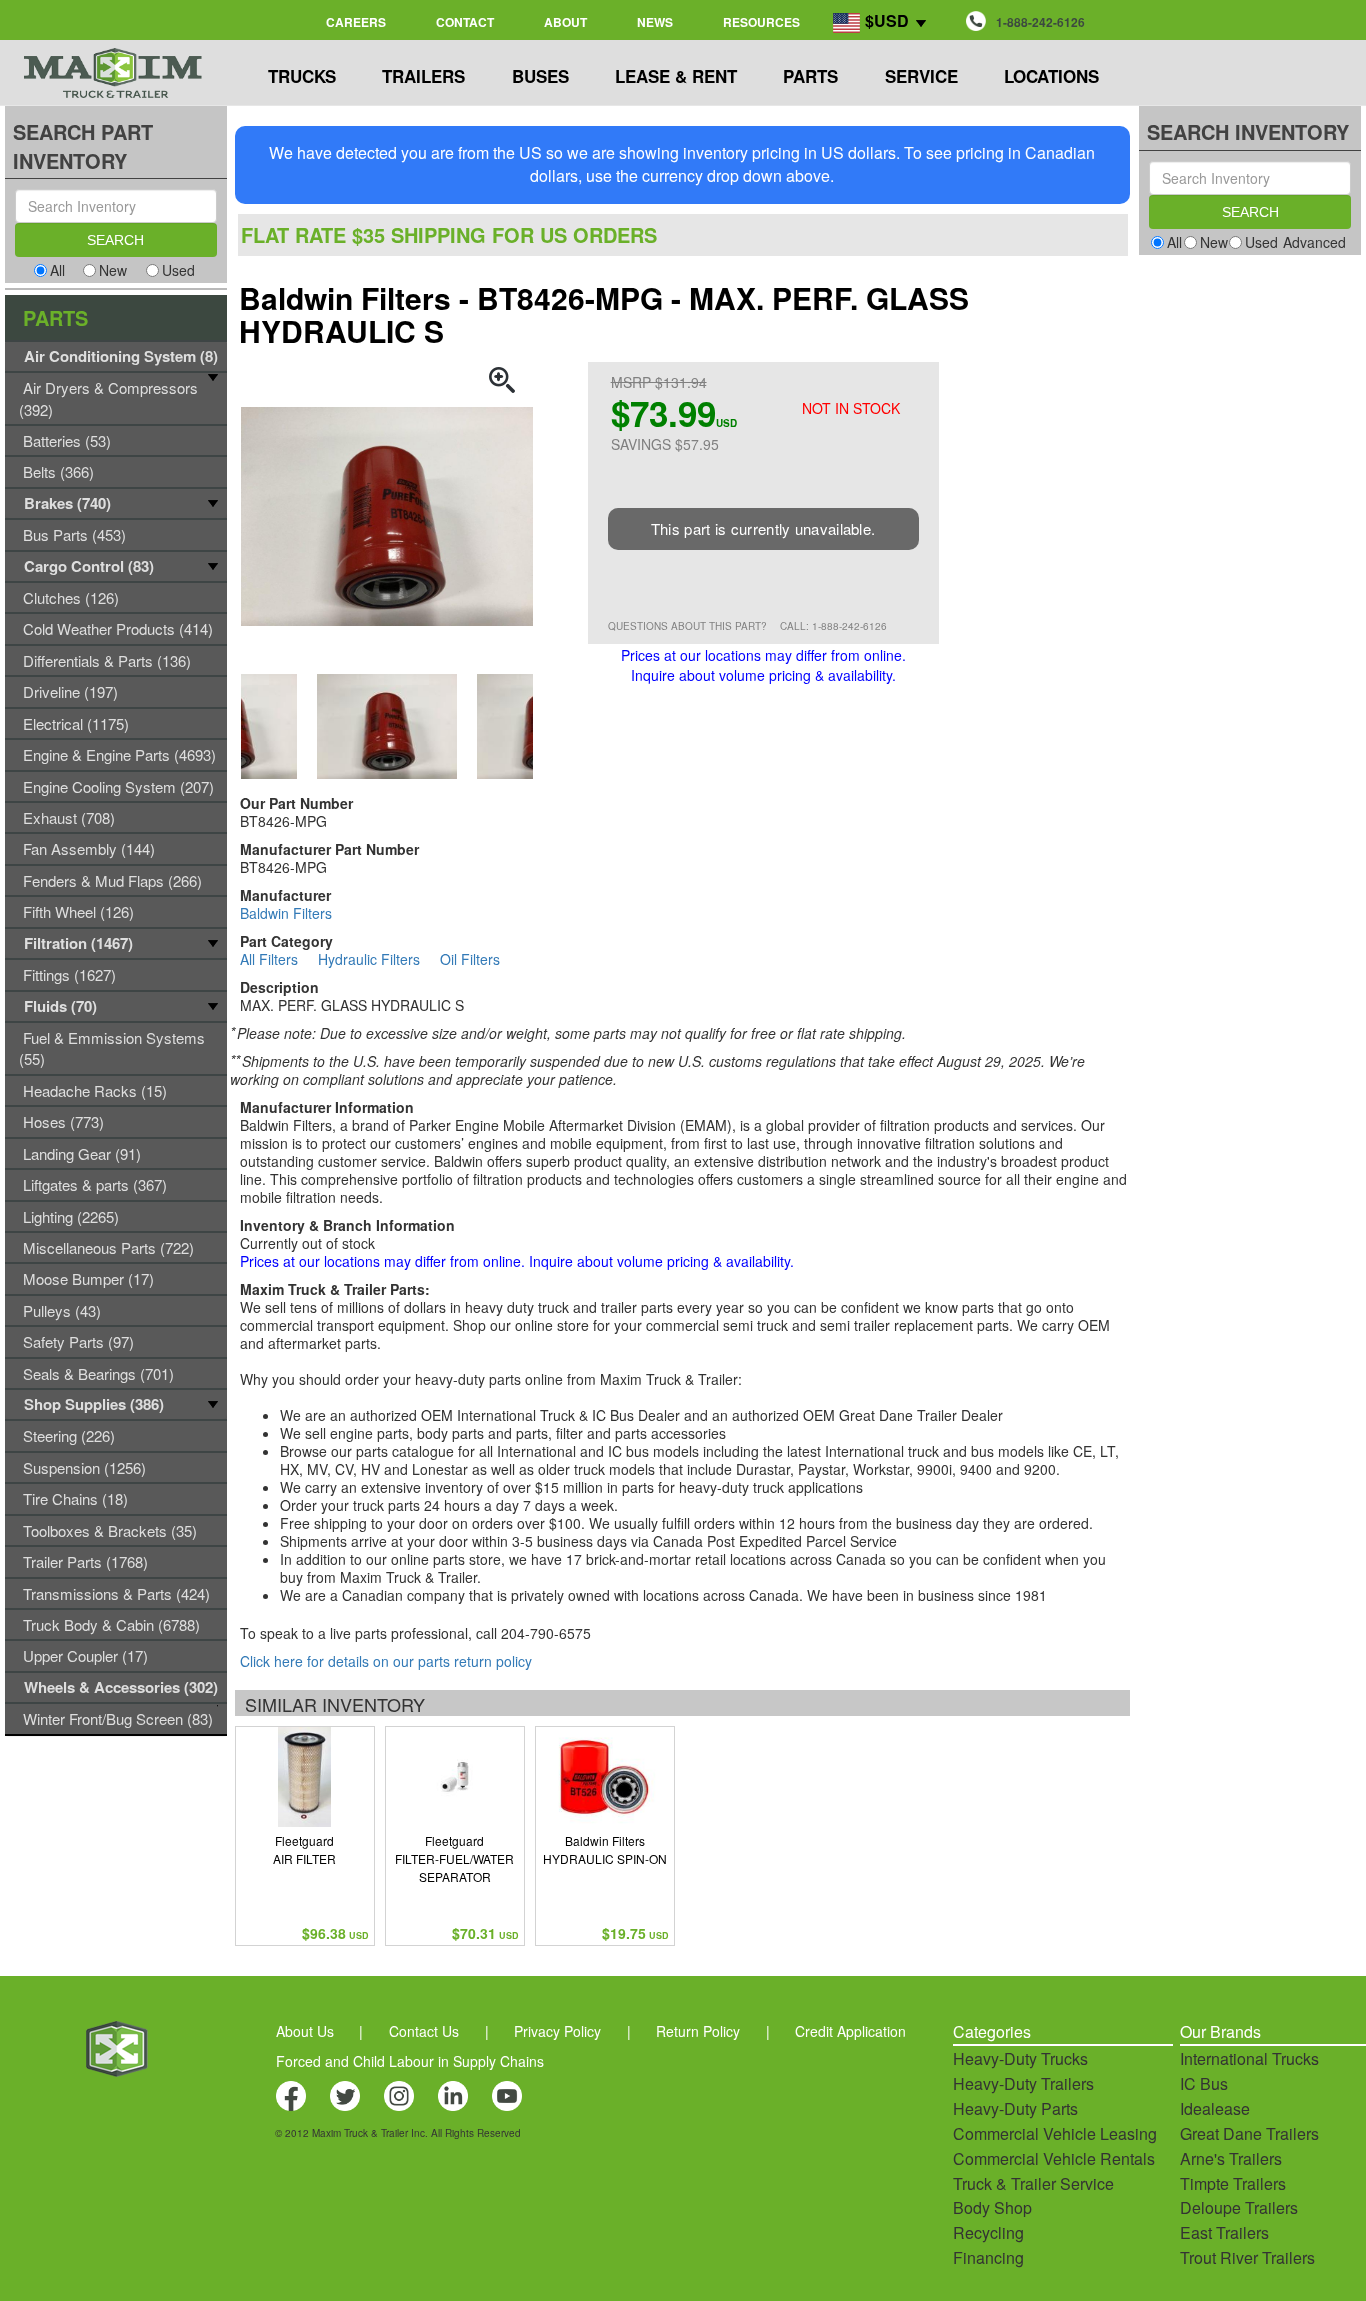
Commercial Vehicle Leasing (1055, 2133)
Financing (988, 2257)
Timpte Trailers (1233, 2183)
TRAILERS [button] (423, 76)
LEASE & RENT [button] (676, 76)
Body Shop (992, 2207)
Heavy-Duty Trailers (1023, 2083)
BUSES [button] (540, 76)
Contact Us (424, 2031)
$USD (887, 20)
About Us (305, 2031)
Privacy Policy (557, 2031)
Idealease (1215, 2108)
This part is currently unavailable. (763, 528)
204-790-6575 (546, 1633)
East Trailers (1224, 2232)
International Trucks (1249, 2058)
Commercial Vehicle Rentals (1054, 2158)
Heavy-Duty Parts (1015, 2108)
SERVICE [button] (921, 76)
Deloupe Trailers (1239, 2207)
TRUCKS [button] (302, 76)
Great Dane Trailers (1249, 2133)
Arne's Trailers (1231, 2158)
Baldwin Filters (286, 913)
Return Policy (698, 2031)
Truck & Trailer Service (1033, 2183)
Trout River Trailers (1247, 2257)
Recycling (988, 2232)
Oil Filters (470, 959)
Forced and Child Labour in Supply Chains (410, 2061)
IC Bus (1204, 2083)
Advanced (1314, 242)
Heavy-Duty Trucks (1020, 2058)
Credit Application (850, 2031)
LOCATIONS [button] (1051, 76)
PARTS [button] (810, 76)
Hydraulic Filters (369, 959)
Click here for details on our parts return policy (386, 1661)
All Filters (269, 959)
